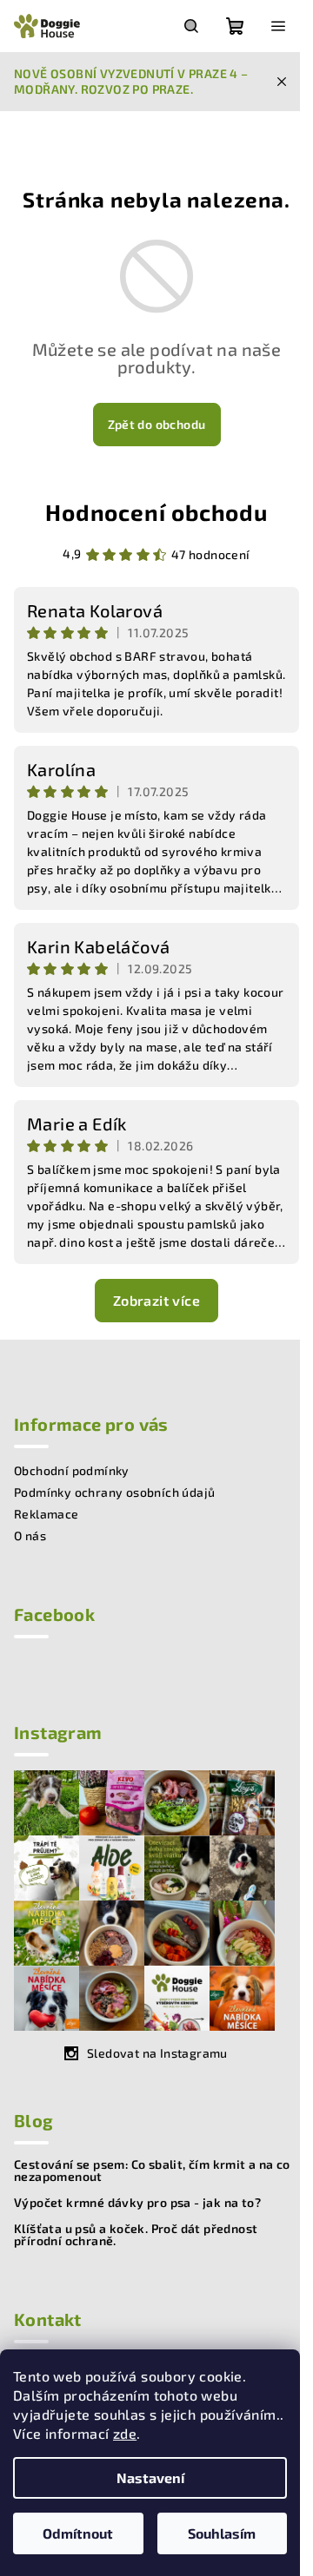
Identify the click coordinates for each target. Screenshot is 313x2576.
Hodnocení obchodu (156, 512)
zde (125, 2433)
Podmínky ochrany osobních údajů (114, 1492)
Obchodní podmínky (72, 1470)
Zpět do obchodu (157, 424)
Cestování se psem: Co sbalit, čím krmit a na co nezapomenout (152, 2171)
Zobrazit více (156, 1300)
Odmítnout (78, 2533)
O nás (30, 1535)
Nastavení (150, 2477)
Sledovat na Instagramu (157, 2053)
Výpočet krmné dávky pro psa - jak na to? (137, 2203)
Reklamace (47, 1514)
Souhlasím (222, 2533)
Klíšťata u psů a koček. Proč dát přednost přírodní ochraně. (136, 2235)
